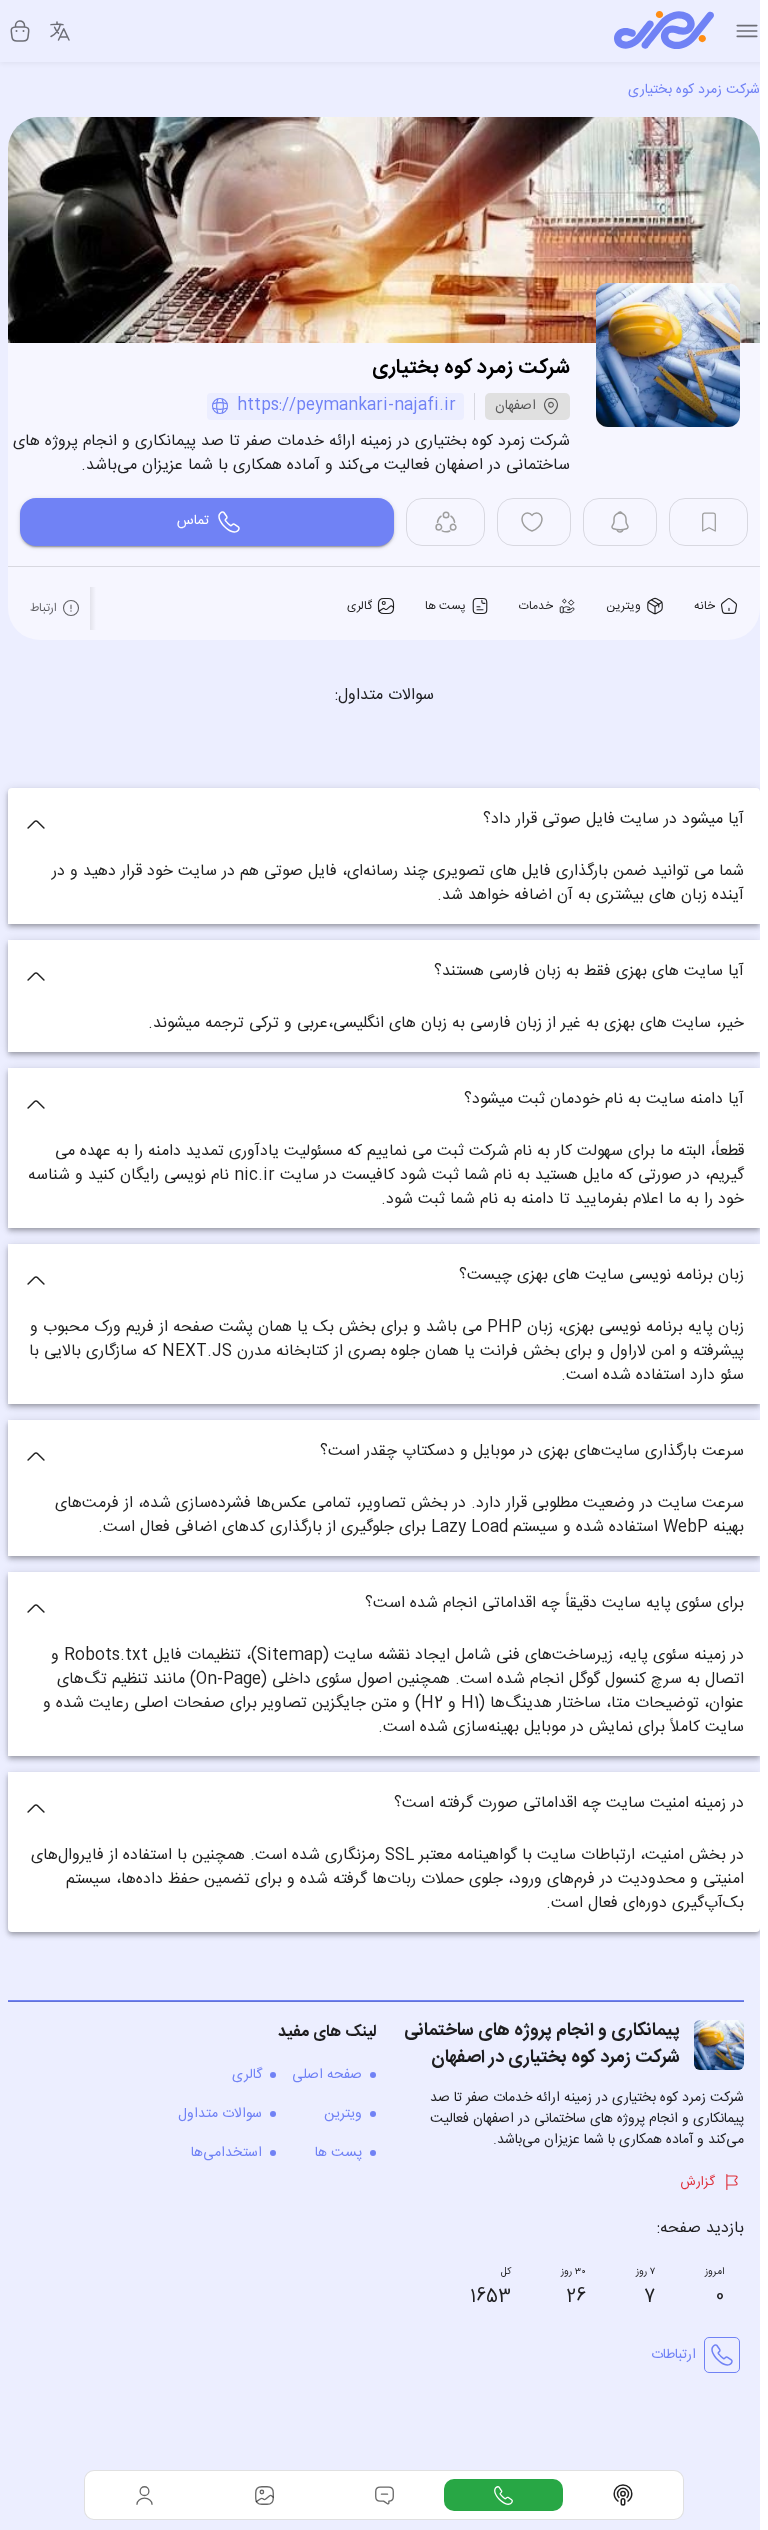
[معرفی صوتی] (623, 2495)
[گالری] (265, 2495)
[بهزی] (664, 31)
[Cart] (20, 31)
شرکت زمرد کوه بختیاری (694, 90)
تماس (193, 521)
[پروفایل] (145, 2495)
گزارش (697, 2182)
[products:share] (445, 522)
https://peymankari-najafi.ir (346, 406)
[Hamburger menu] (747, 31)
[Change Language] (60, 31)
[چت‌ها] (504, 2495)
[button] (384, 820)
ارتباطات (673, 2355)
